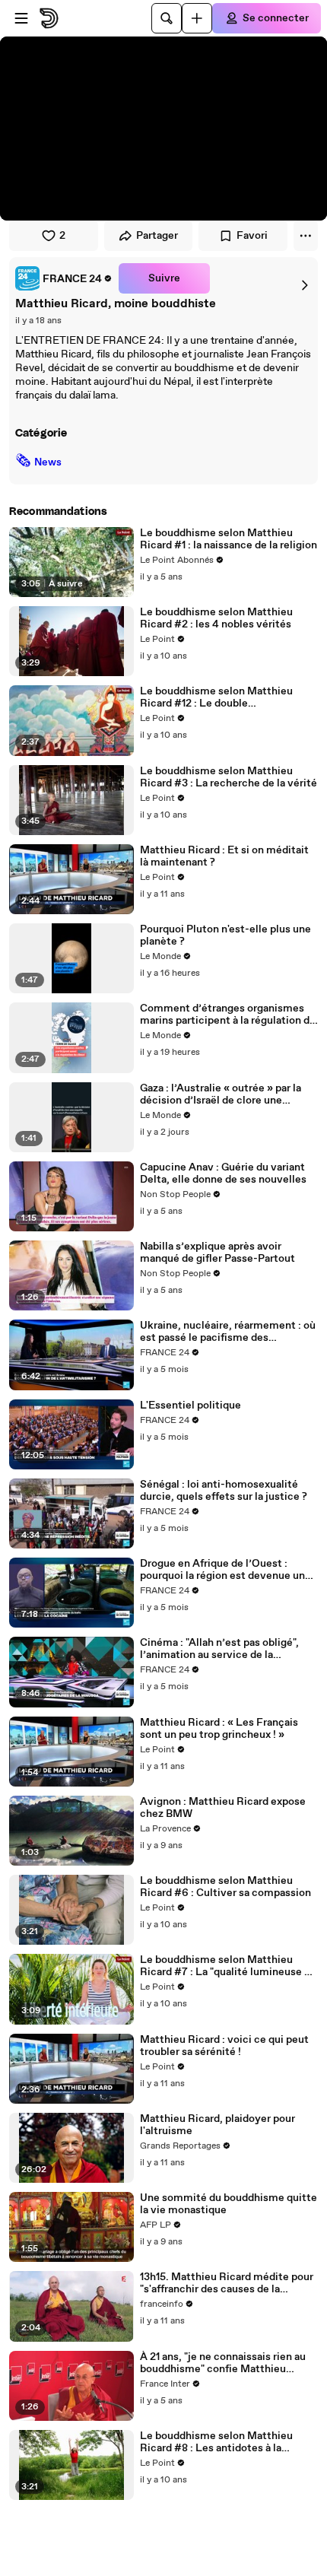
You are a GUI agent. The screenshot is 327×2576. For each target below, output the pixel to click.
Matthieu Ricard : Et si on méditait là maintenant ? (224, 856)
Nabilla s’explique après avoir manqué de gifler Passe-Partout (217, 1253)
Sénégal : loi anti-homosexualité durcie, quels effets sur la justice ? (224, 1491)
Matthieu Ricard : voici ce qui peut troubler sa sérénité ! (224, 2046)
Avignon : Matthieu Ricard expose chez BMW (223, 1808)
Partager (157, 236)
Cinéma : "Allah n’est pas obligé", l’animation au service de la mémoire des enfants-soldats (219, 1649)
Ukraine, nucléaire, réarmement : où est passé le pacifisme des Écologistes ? (228, 1332)
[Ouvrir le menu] (21, 18)
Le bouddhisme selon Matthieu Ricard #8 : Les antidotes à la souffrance (216, 2442)
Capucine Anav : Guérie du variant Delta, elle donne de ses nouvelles (223, 1174)
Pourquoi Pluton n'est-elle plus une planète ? (225, 935)
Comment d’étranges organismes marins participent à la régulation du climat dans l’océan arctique (228, 1015)
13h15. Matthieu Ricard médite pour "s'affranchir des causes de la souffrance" (227, 2283)
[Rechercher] (167, 18)
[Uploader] (197, 18)
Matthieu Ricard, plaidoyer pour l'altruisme (217, 2125)
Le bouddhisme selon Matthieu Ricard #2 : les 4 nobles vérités (216, 618)
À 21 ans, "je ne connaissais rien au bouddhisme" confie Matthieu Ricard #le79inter (223, 2363)
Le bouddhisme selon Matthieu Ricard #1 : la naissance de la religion (229, 539)
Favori (252, 236)
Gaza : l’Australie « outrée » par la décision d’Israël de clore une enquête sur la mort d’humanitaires (226, 1094)
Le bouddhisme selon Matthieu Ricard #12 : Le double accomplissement (216, 697)
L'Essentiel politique (190, 1406)
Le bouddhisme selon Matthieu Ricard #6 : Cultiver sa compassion (225, 1887)
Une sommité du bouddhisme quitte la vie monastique (229, 2204)
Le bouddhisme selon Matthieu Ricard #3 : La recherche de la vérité (229, 777)
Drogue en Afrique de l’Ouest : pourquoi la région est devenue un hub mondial (222, 1570)
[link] (64, 278)
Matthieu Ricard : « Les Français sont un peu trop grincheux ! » (219, 1729)
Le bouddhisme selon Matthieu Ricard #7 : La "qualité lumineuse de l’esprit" (228, 1966)
